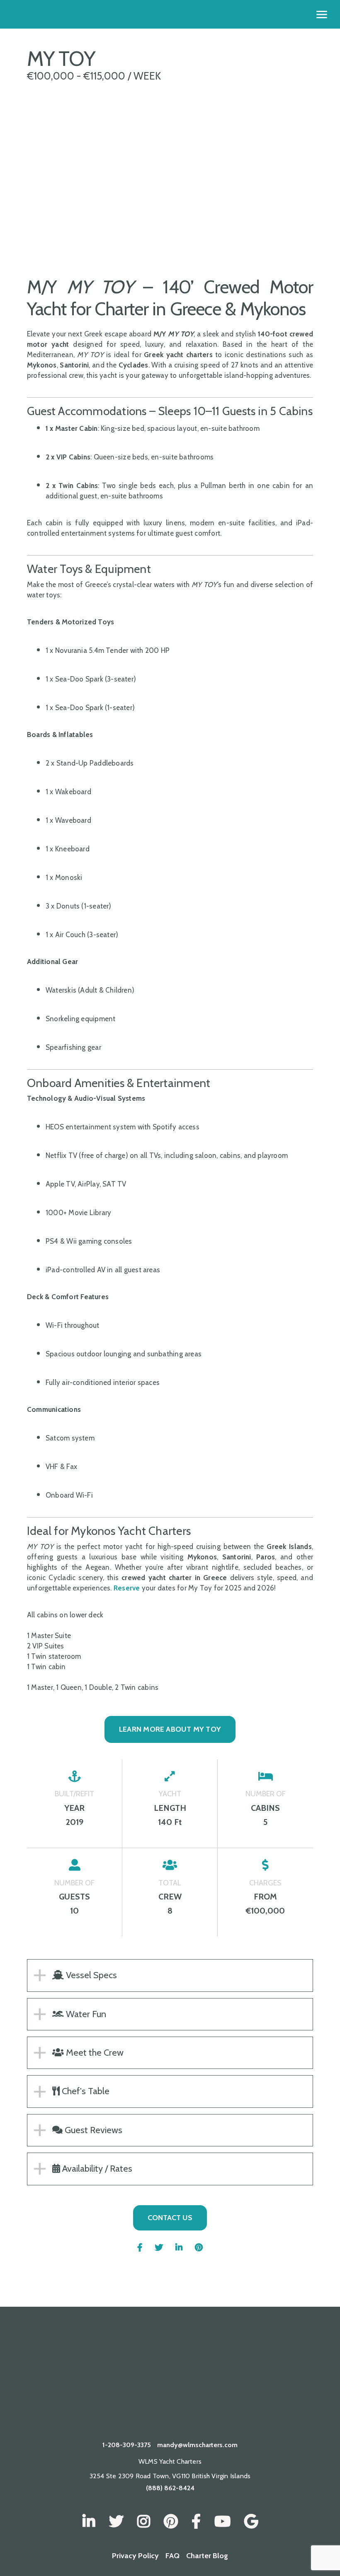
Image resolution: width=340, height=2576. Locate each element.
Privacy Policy (135, 2556)
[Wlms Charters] (171, 2522)
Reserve (127, 1588)
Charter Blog (207, 2556)
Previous (21, 232)
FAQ (172, 2556)
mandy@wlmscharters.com (197, 2445)
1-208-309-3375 (127, 2445)
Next (209, 232)
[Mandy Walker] (89, 2522)
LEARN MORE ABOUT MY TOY (170, 1729)
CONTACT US (170, 2218)
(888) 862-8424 (170, 2488)
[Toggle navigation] (322, 14)
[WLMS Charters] (116, 2522)
